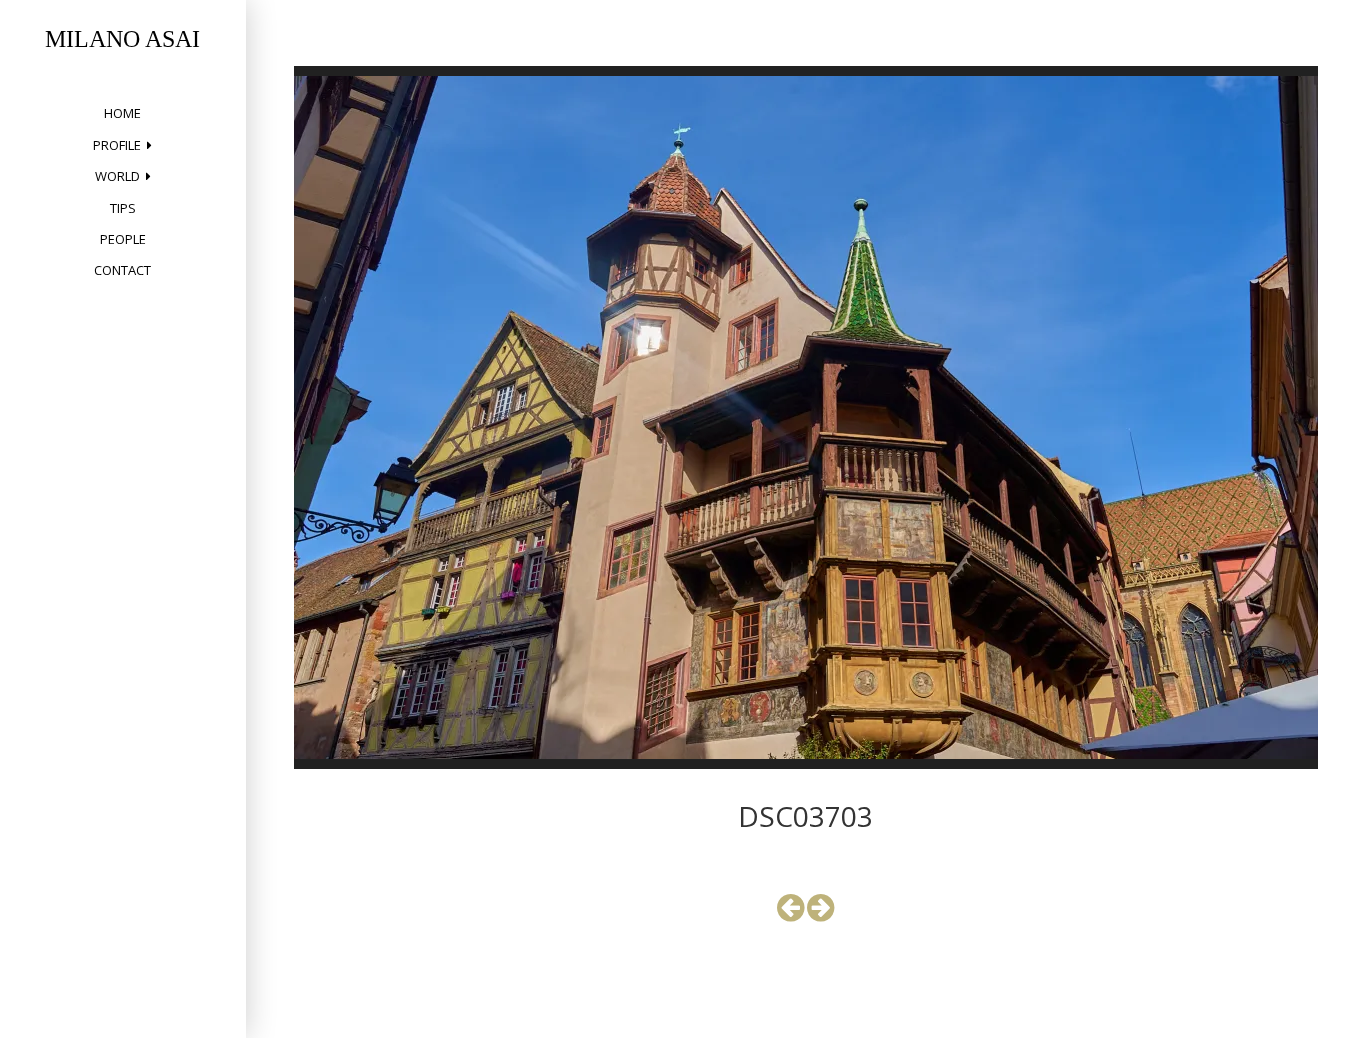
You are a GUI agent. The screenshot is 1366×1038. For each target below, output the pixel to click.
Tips (123, 208)
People (123, 239)
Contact (122, 270)
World (117, 176)
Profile (117, 145)
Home (122, 113)
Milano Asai (122, 39)
